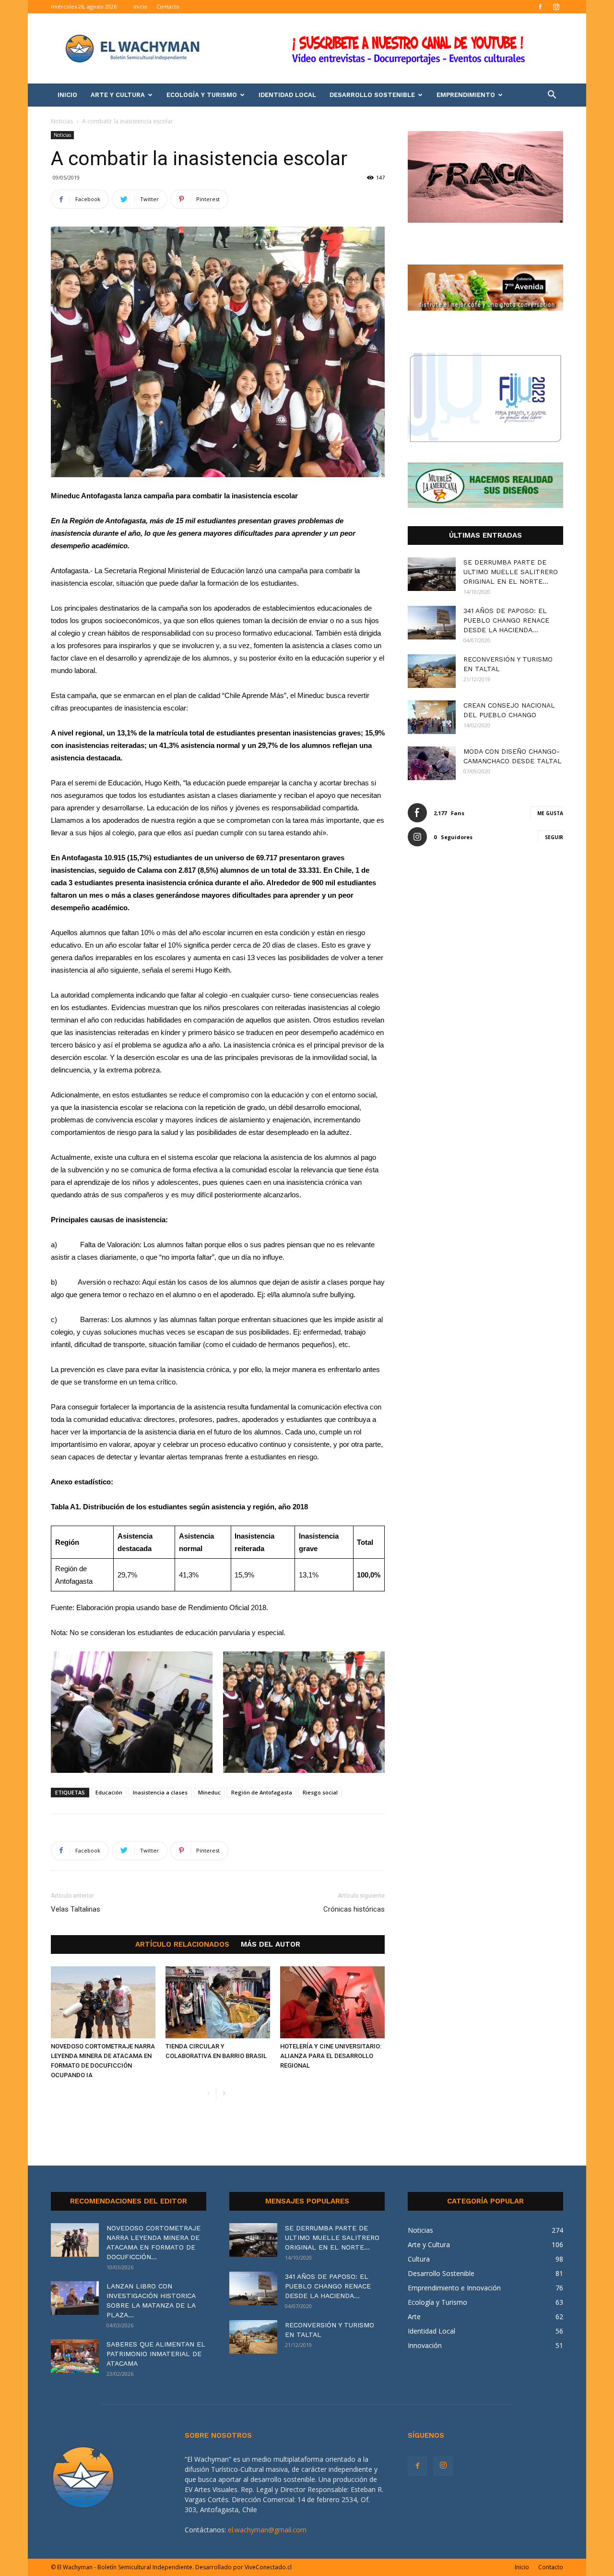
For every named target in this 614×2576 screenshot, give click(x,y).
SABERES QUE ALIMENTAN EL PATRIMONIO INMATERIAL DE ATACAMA (156, 2354)
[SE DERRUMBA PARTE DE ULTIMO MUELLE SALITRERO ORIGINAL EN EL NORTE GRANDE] (432, 574)
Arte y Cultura (118, 95)
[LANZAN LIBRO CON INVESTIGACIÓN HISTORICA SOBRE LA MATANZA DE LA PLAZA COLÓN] (75, 2298)
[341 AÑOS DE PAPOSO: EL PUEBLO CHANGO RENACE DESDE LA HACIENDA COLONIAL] (432, 623)
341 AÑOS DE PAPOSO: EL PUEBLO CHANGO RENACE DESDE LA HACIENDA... (506, 620)
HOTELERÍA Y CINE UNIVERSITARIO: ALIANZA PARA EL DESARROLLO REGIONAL (331, 2056)
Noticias (62, 121)
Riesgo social (320, 1792)
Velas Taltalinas (76, 1909)
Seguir (554, 837)
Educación (109, 1792)
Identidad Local (287, 95)
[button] (552, 96)
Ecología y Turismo (202, 95)
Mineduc (209, 1792)
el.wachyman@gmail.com (267, 2530)
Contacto (168, 6)
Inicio (140, 6)
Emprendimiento (466, 95)
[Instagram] (556, 7)
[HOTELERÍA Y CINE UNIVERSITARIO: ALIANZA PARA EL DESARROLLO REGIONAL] (332, 2002)
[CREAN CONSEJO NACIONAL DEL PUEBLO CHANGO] (432, 717)
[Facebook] (540, 7)
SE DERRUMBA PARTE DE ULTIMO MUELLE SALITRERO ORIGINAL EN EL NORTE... (511, 572)
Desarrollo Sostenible (372, 95)
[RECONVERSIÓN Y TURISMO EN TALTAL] (432, 671)
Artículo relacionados (182, 1944)
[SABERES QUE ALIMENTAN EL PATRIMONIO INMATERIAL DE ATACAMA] (75, 2356)
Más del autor (271, 1944)
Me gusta (550, 813)
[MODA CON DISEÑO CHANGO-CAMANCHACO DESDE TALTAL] (432, 763)
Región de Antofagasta (262, 1792)
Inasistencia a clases (160, 1792)
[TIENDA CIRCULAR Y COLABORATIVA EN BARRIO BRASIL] (218, 2002)
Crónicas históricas (354, 1909)
